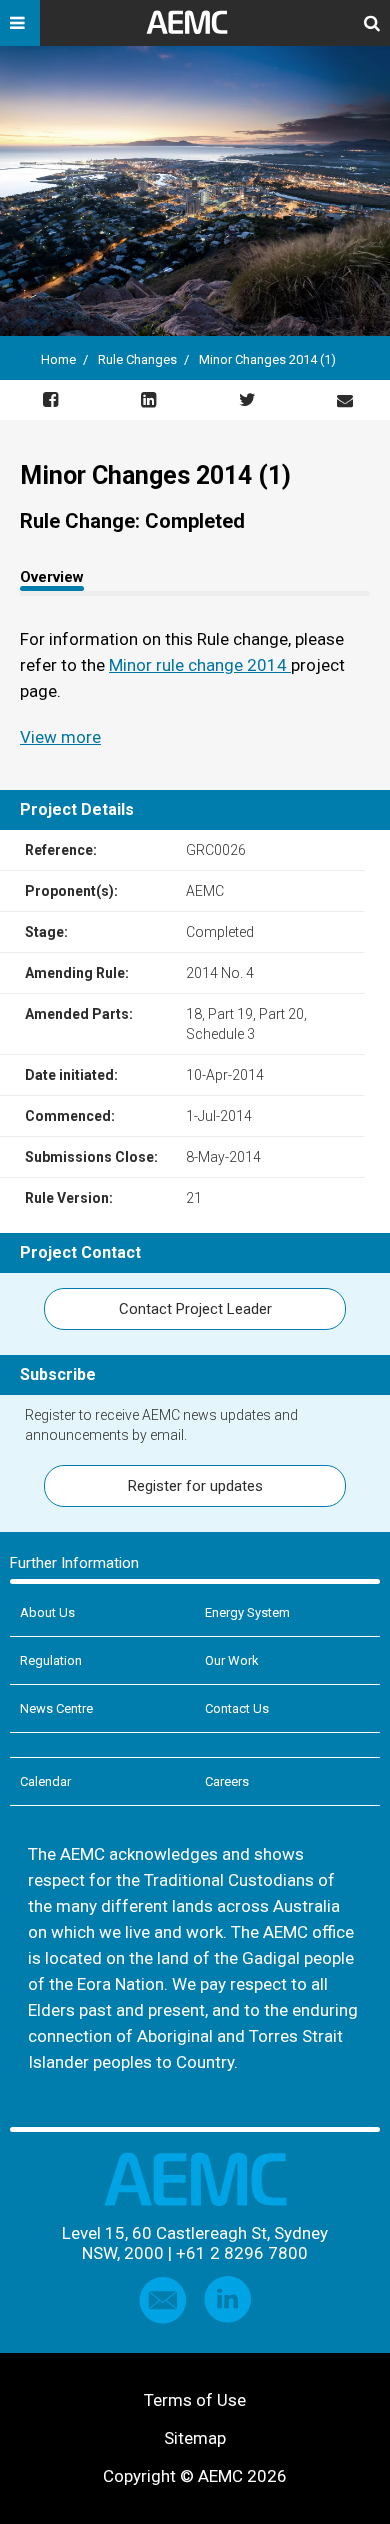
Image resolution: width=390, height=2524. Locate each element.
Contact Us (237, 1708)
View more (60, 737)
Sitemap (195, 2438)
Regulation (51, 1660)
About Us (47, 1612)
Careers (227, 1781)
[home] (194, 30)
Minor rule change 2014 (200, 665)
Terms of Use (195, 2400)
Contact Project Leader (195, 1309)
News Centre (56, 1708)
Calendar (45, 1781)
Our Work (232, 1660)
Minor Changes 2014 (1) (267, 359)
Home (58, 359)
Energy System (247, 1612)
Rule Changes (137, 359)
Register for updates (195, 1486)
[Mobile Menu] (20, 23)
